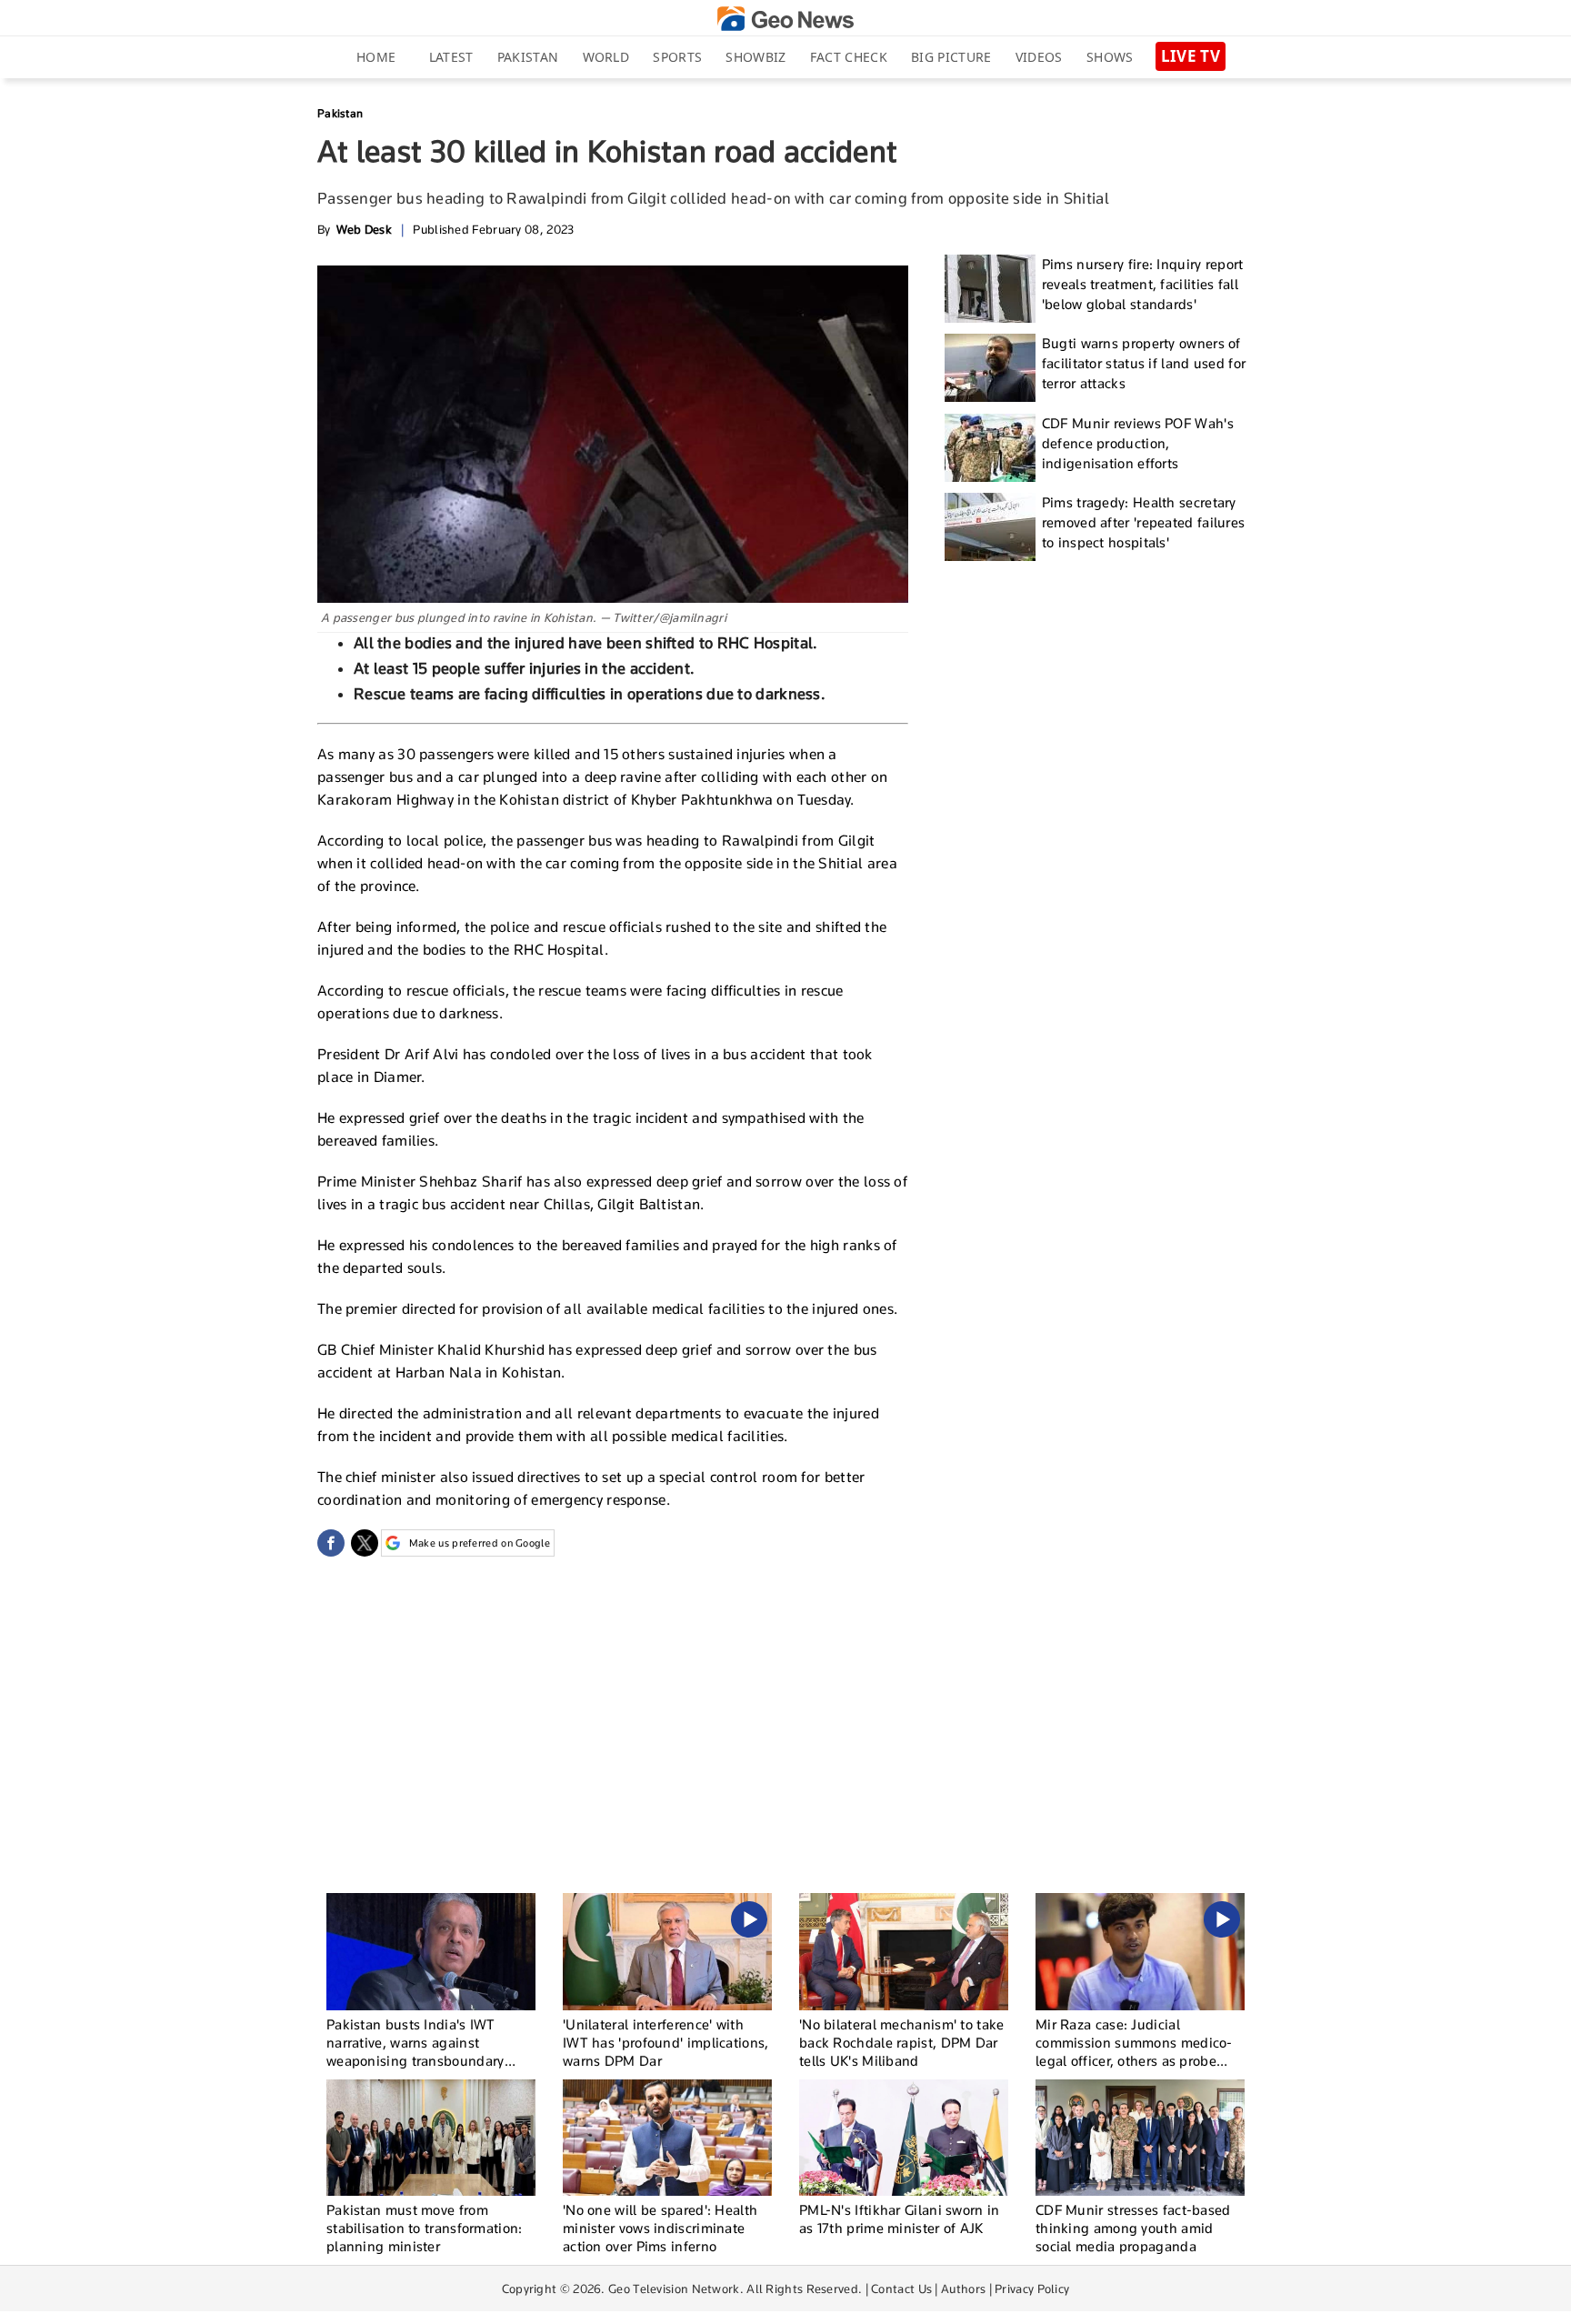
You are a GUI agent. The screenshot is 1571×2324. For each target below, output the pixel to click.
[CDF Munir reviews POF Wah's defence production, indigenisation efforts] (990, 448)
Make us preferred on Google (480, 1543)
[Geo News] (785, 19)
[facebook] (331, 1543)
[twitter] (365, 1543)
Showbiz (755, 57)
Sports (677, 57)
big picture (951, 57)
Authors (963, 2289)
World (606, 57)
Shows (1110, 57)
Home (376, 57)
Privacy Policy (1032, 2289)
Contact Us (901, 2289)
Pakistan (528, 57)
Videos (1039, 57)
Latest (451, 57)
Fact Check (849, 57)
